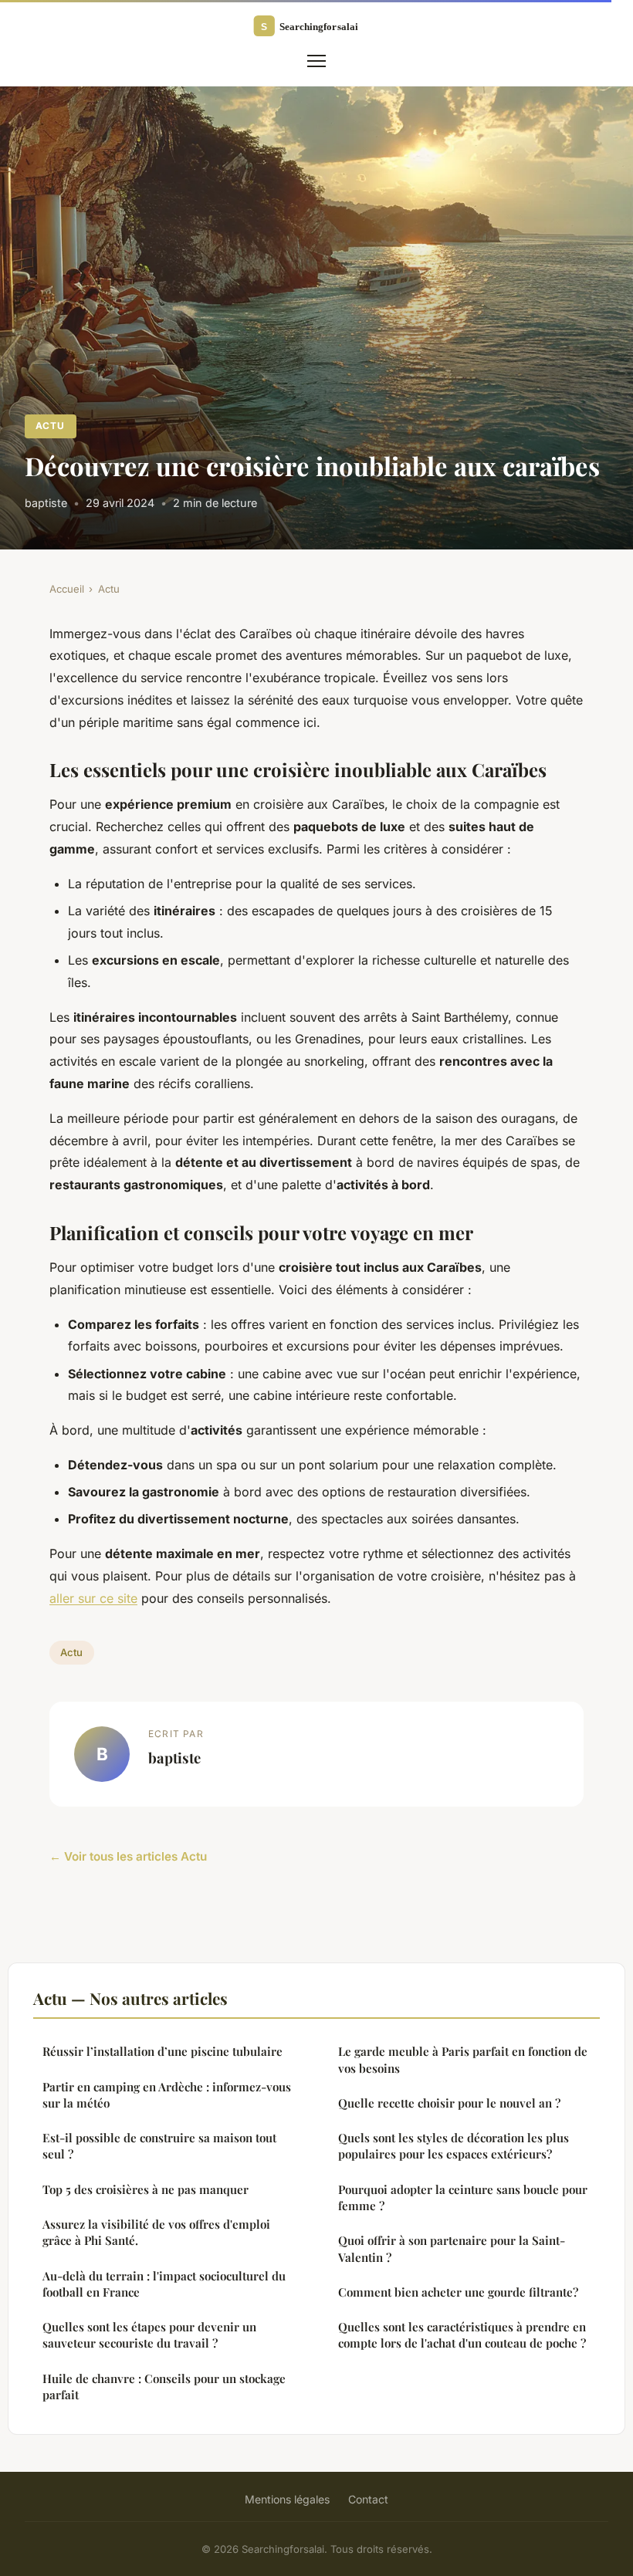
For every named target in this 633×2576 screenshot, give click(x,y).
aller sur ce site (93, 1598)
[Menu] (316, 61)
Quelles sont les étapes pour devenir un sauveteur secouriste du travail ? (149, 2335)
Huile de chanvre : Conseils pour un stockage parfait (164, 2387)
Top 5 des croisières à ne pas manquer (146, 2189)
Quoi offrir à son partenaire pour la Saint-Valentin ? (452, 2248)
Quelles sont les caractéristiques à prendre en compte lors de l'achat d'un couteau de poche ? (462, 2335)
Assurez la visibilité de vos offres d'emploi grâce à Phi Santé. (156, 2232)
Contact (368, 2499)
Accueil (67, 589)
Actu (50, 426)
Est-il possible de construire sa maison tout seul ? (159, 2146)
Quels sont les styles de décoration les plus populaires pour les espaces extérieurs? (454, 2146)
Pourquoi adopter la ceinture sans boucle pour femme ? (463, 2197)
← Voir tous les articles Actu (128, 1856)
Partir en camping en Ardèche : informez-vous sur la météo (167, 2095)
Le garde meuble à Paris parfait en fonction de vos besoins (463, 2059)
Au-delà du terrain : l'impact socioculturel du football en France (164, 2284)
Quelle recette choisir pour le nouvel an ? (449, 2103)
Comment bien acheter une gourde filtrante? (458, 2292)
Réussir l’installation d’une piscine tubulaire (162, 2051)
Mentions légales (287, 2499)
